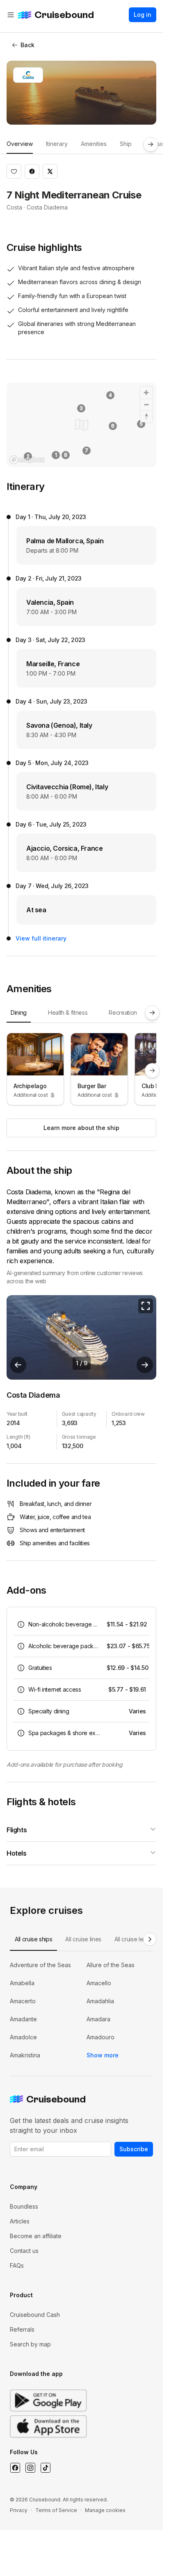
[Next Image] (145, 1365)
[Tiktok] (45, 2468)
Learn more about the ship (81, 1128)
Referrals (22, 2329)
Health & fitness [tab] (68, 1012)
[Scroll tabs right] (151, 144)
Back (27, 45)
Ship (126, 144)
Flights (17, 1830)
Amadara (98, 2019)
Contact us (24, 2251)
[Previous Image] (18, 1365)
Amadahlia (100, 2001)
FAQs (17, 2265)
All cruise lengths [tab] (136, 1939)
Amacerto (23, 2001)
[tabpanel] (81, 1071)
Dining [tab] (19, 1012)
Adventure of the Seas (40, 1965)
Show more (103, 2055)
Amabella (22, 1983)
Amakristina (25, 2055)
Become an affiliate (36, 2236)
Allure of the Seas (111, 1965)
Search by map (30, 2344)
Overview (20, 144)
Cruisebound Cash (35, 2315)
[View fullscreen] (146, 1306)
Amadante (23, 2019)
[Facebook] (15, 2468)
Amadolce (23, 2037)
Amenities (94, 144)
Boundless (24, 2206)
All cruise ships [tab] (33, 1939)
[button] (14, 171)
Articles (20, 2221)
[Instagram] (30, 2468)
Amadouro (100, 2037)
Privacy (19, 2510)
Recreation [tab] (123, 1012)
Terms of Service (56, 2510)
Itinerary (57, 144)
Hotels (17, 1853)
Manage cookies (105, 2510)
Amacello (99, 1983)
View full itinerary (41, 938)
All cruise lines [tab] (83, 1939)
